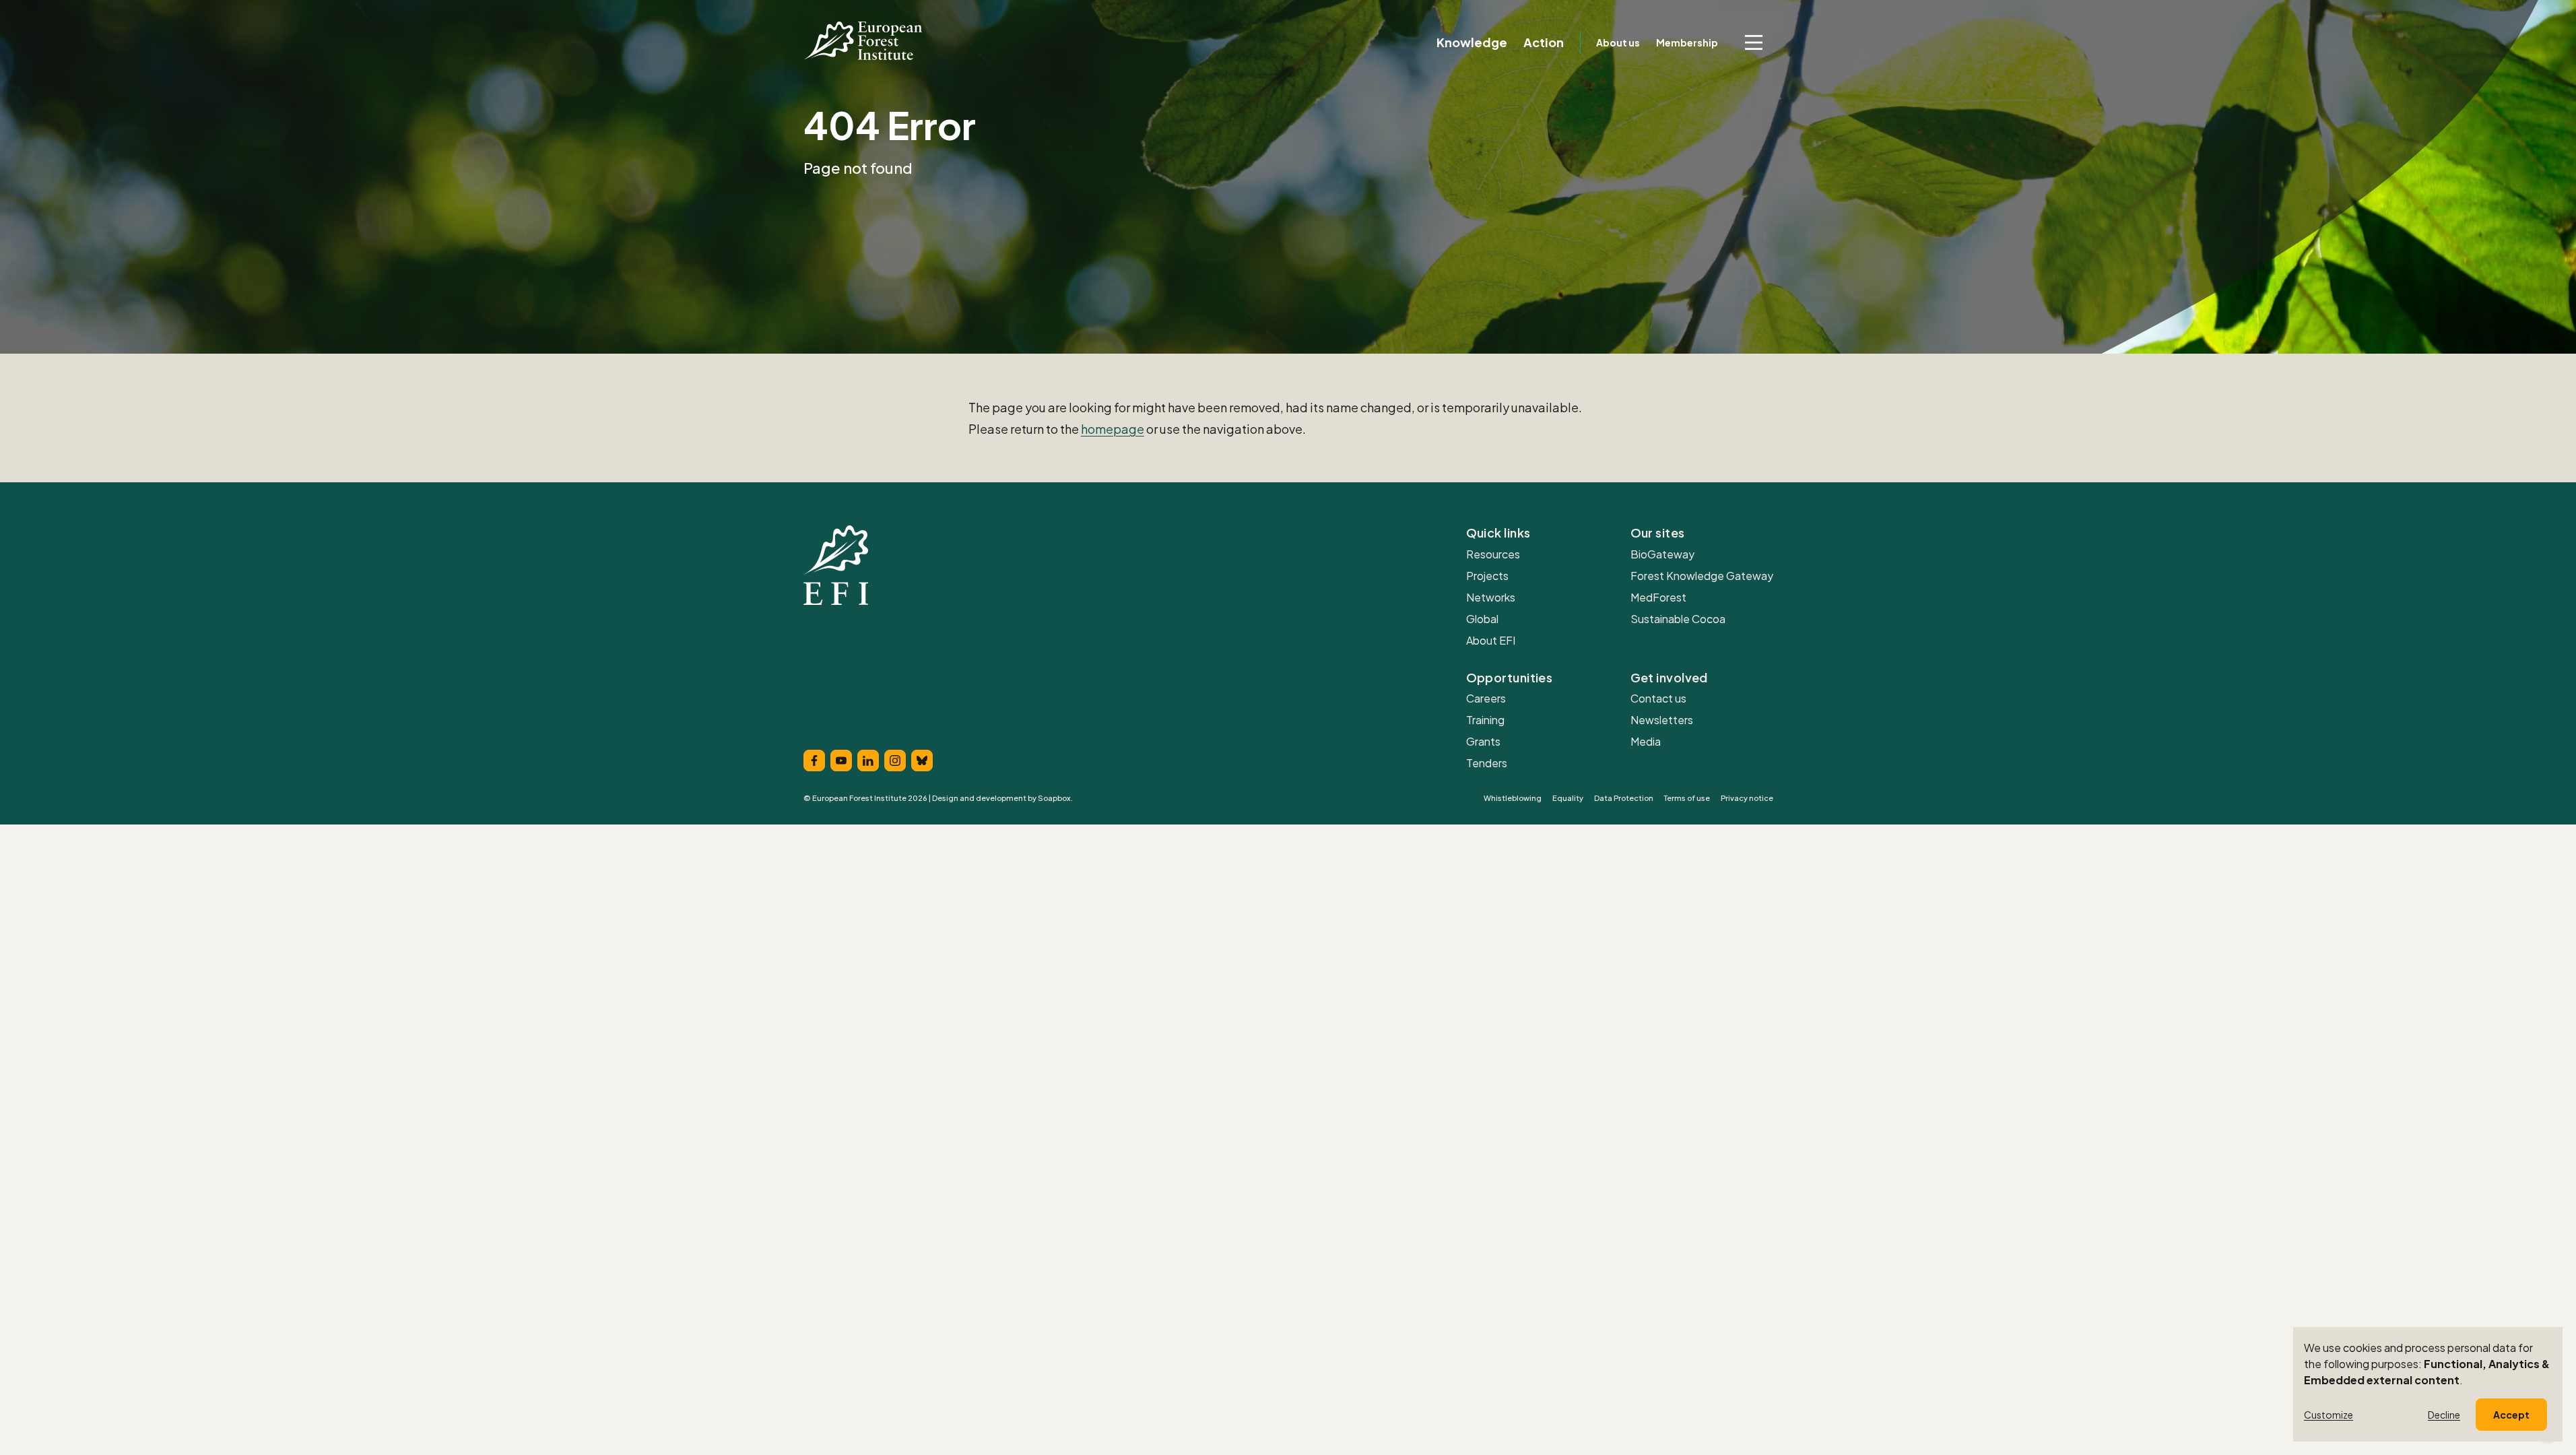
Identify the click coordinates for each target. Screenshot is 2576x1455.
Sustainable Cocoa (1678, 619)
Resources (1493, 554)
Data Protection (1624, 798)
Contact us (1658, 698)
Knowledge (1472, 42)
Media (1646, 741)
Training (1485, 720)
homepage (1113, 429)
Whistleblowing (1513, 798)
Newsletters (1662, 720)
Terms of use (1687, 798)
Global (1482, 619)
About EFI (1491, 640)
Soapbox (1054, 798)
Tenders (1487, 763)
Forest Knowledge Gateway (1702, 576)
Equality (1568, 798)
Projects (1487, 576)
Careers (1486, 698)
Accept (2511, 1415)
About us (1618, 42)
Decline (2444, 1415)
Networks (1491, 597)
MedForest (1658, 597)
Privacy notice (1747, 798)
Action (1544, 42)
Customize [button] (2329, 1415)
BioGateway (1662, 554)
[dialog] (2428, 1384)
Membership (1687, 42)
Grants (1483, 741)
